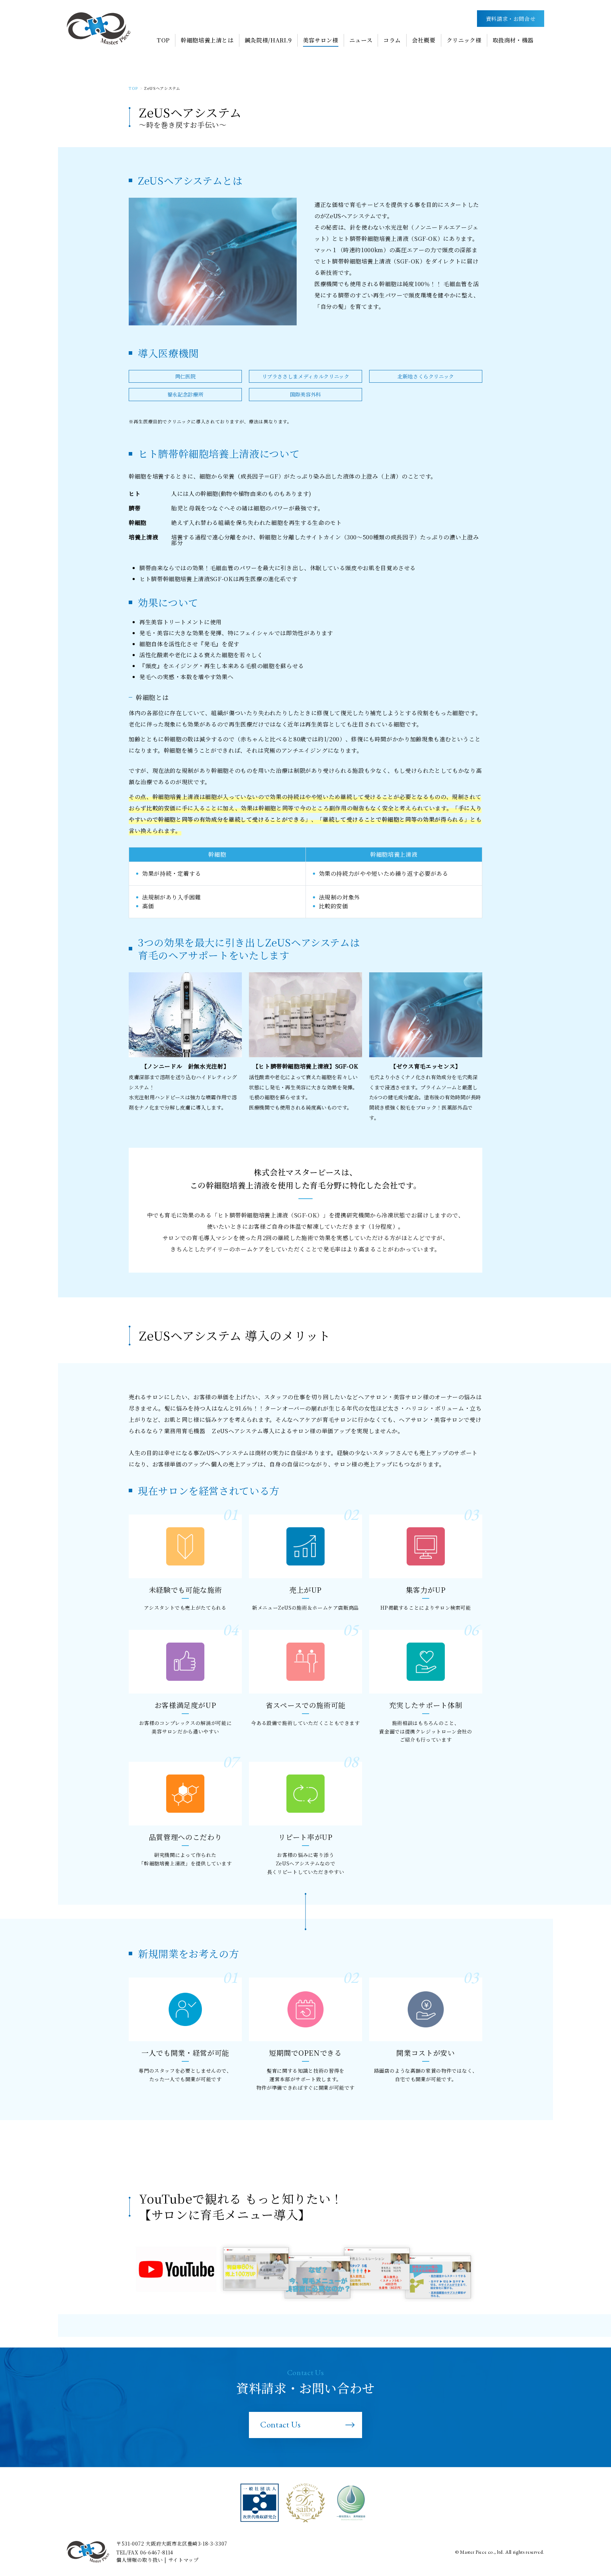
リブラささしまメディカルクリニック (306, 376)
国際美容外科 (305, 394)
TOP (133, 88)
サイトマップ (184, 2560)
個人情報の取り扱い (140, 2560)
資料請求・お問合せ (511, 19)
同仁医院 (185, 376)
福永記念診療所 (185, 394)
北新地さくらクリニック (426, 376)
